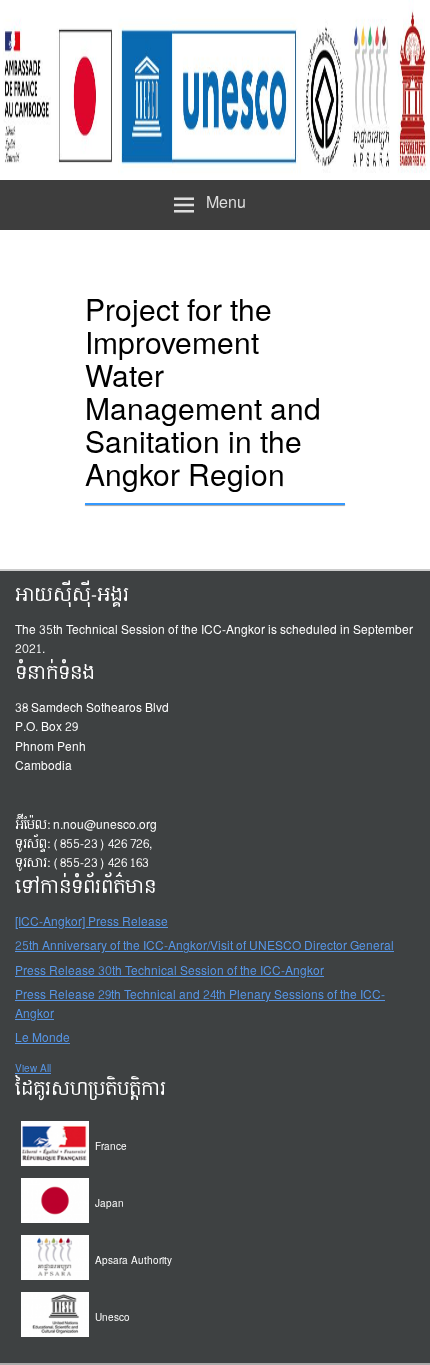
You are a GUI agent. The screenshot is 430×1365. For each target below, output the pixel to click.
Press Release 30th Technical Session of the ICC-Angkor (169, 972)
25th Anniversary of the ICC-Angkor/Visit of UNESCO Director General (204, 947)
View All (33, 1069)
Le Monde (42, 1039)
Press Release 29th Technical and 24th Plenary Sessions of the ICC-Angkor (200, 1005)
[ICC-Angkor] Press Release (91, 923)
